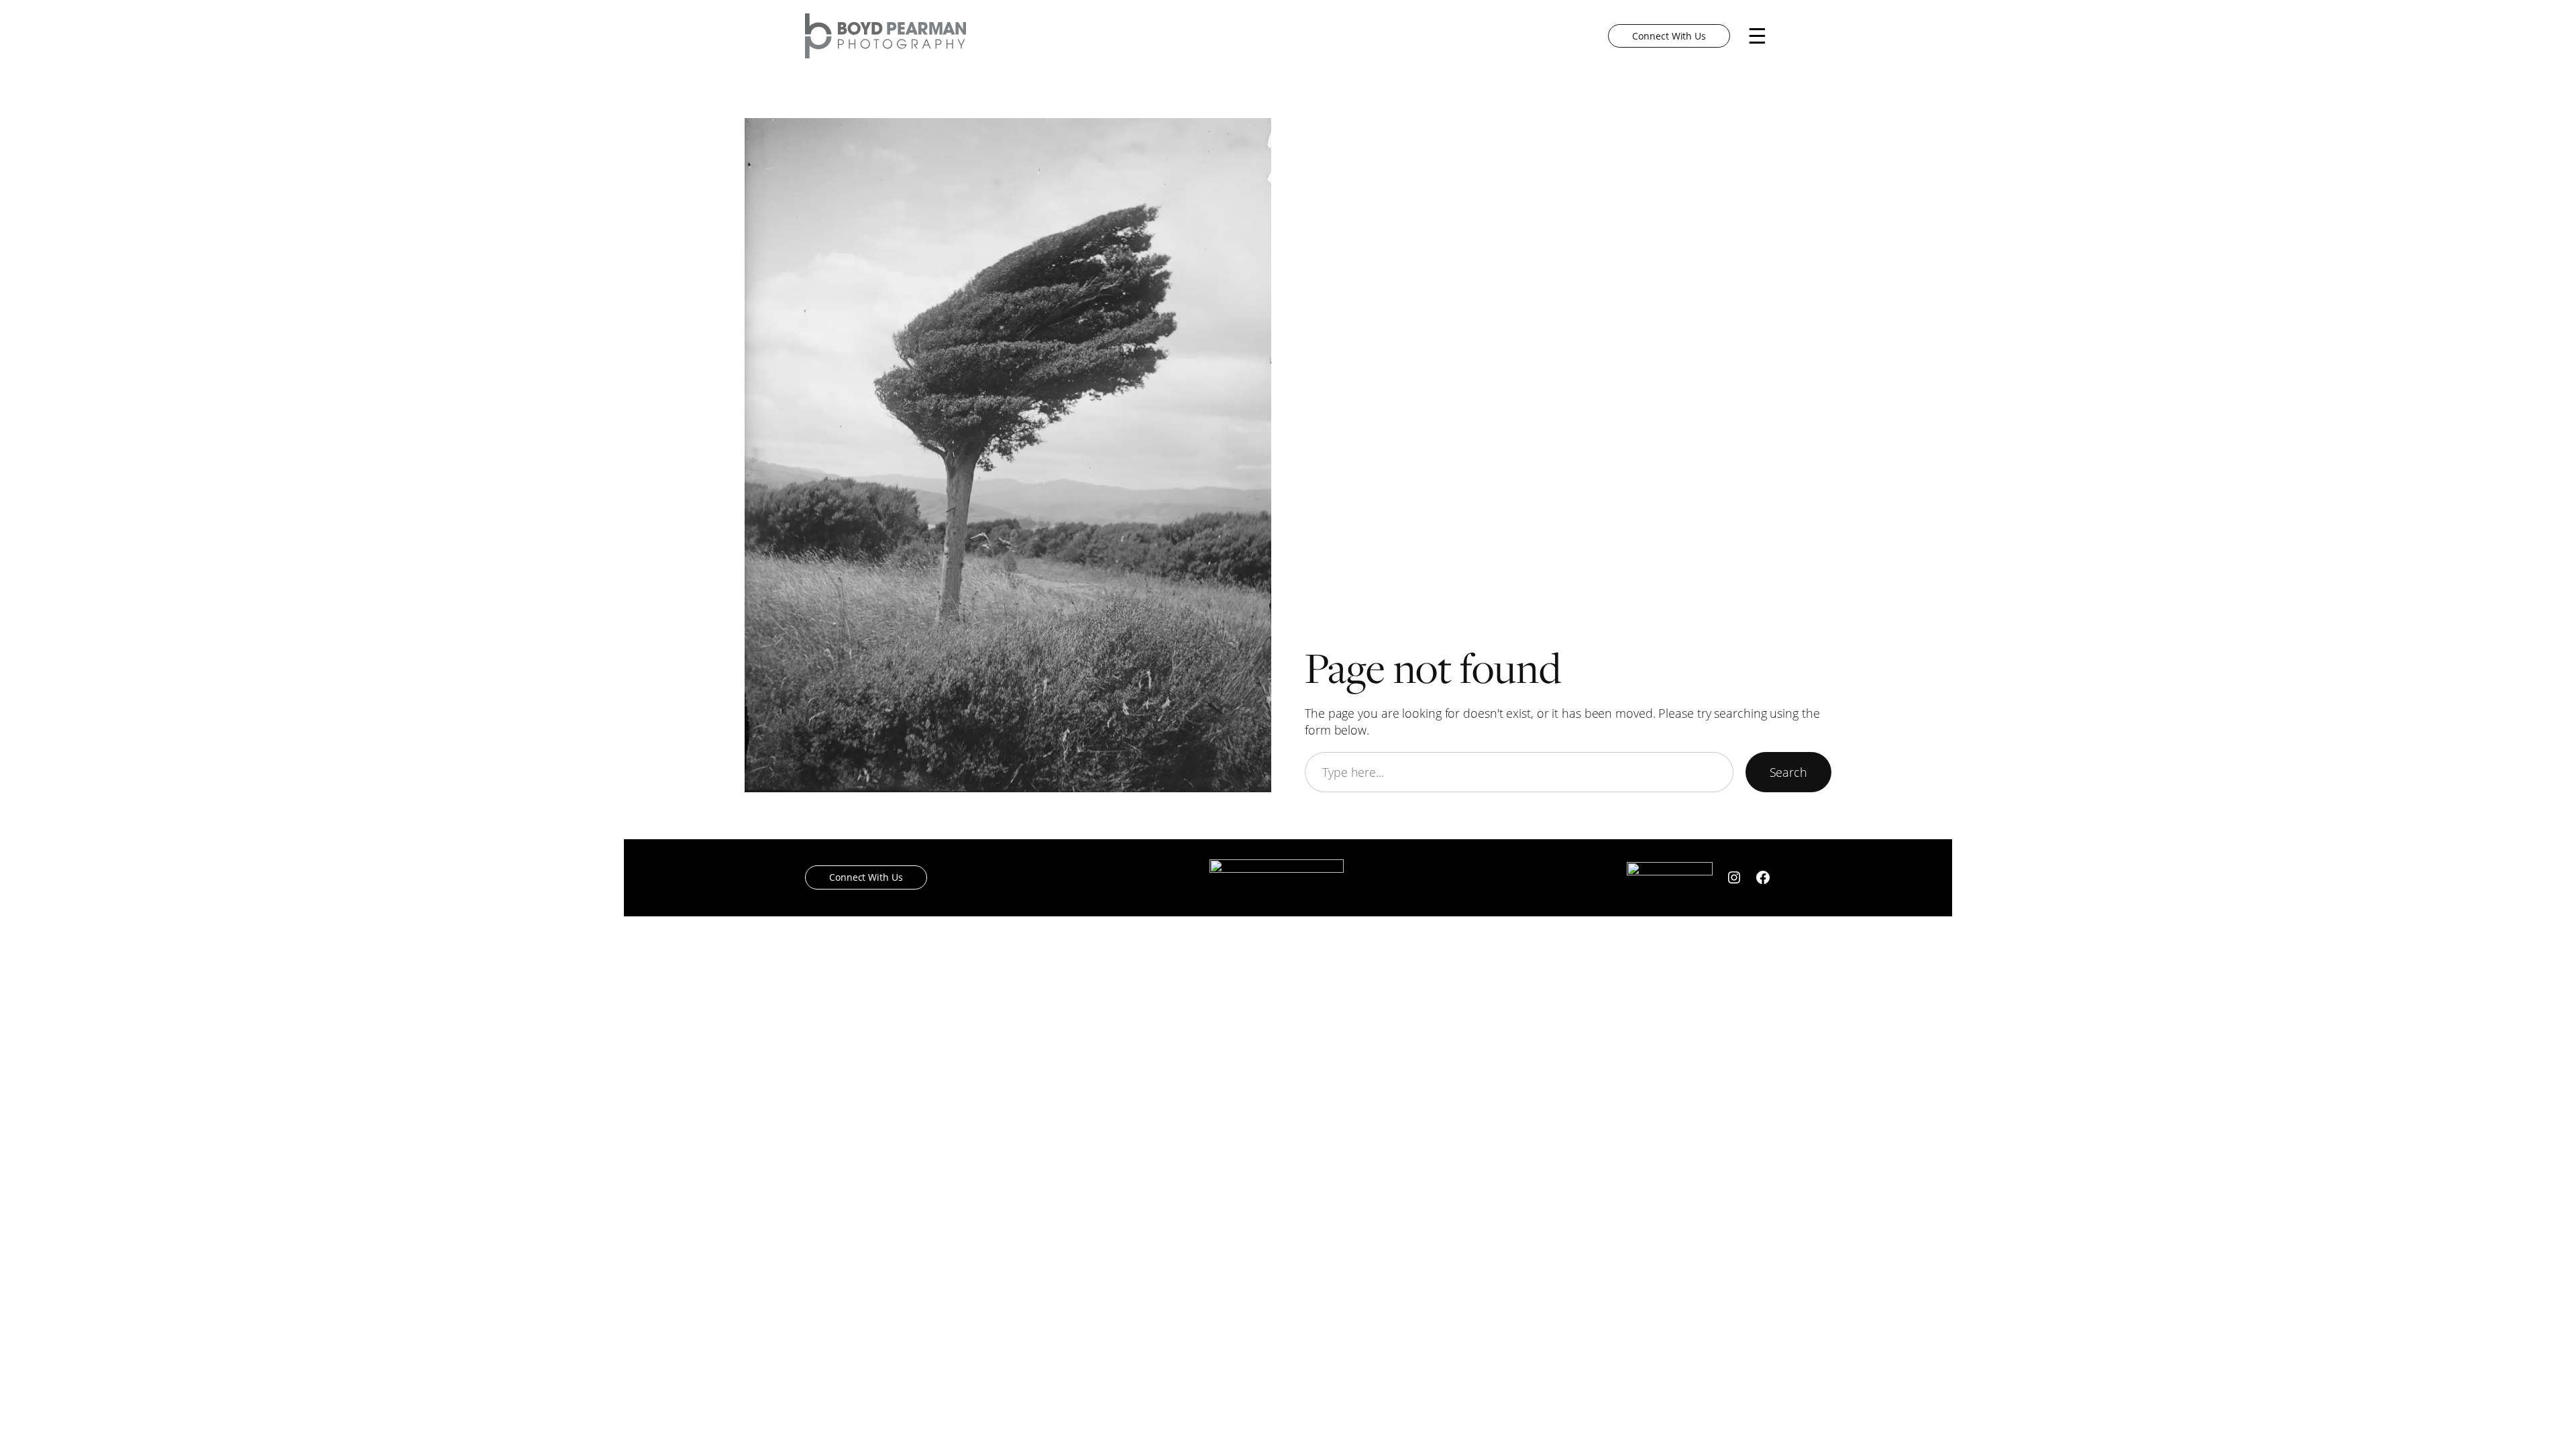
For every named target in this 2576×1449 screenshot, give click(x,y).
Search (1788, 772)
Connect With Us (1669, 36)
